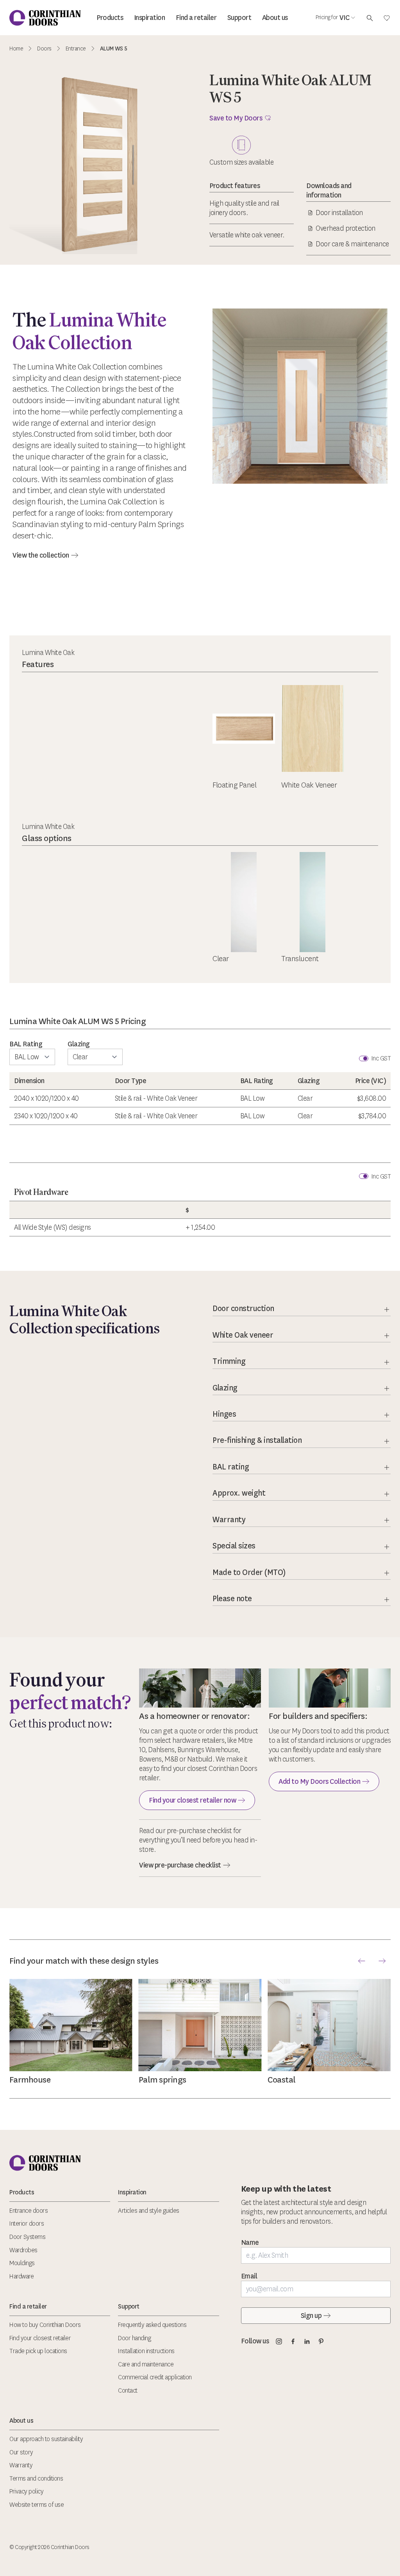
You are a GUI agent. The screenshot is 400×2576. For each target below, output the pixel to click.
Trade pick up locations (38, 2351)
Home (16, 49)
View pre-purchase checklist (180, 1865)
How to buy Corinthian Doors (45, 2325)
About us (275, 18)
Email (249, 2276)
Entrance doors (29, 2211)
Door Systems (27, 2237)
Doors (44, 49)
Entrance (76, 49)
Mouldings (22, 2263)
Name (250, 2242)
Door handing (134, 2338)
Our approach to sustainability (46, 2439)
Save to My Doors (236, 118)
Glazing (79, 1044)
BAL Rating (26, 1044)
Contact (128, 2390)
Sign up (311, 2316)
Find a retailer (196, 18)
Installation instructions (146, 2351)
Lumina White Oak (48, 653)
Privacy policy (26, 2491)
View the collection (41, 555)
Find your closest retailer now (192, 1800)
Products (110, 18)
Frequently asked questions (152, 2325)
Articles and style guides (149, 2211)
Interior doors (27, 2224)
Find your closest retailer (40, 2338)
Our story (21, 2452)
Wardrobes (23, 2250)
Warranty (21, 2465)
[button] (362, 1961)
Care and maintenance (146, 2364)
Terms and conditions (36, 2478)
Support (239, 18)
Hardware (21, 2276)
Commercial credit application (155, 2377)
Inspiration (150, 18)
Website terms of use (37, 2505)
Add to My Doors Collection (319, 1781)
